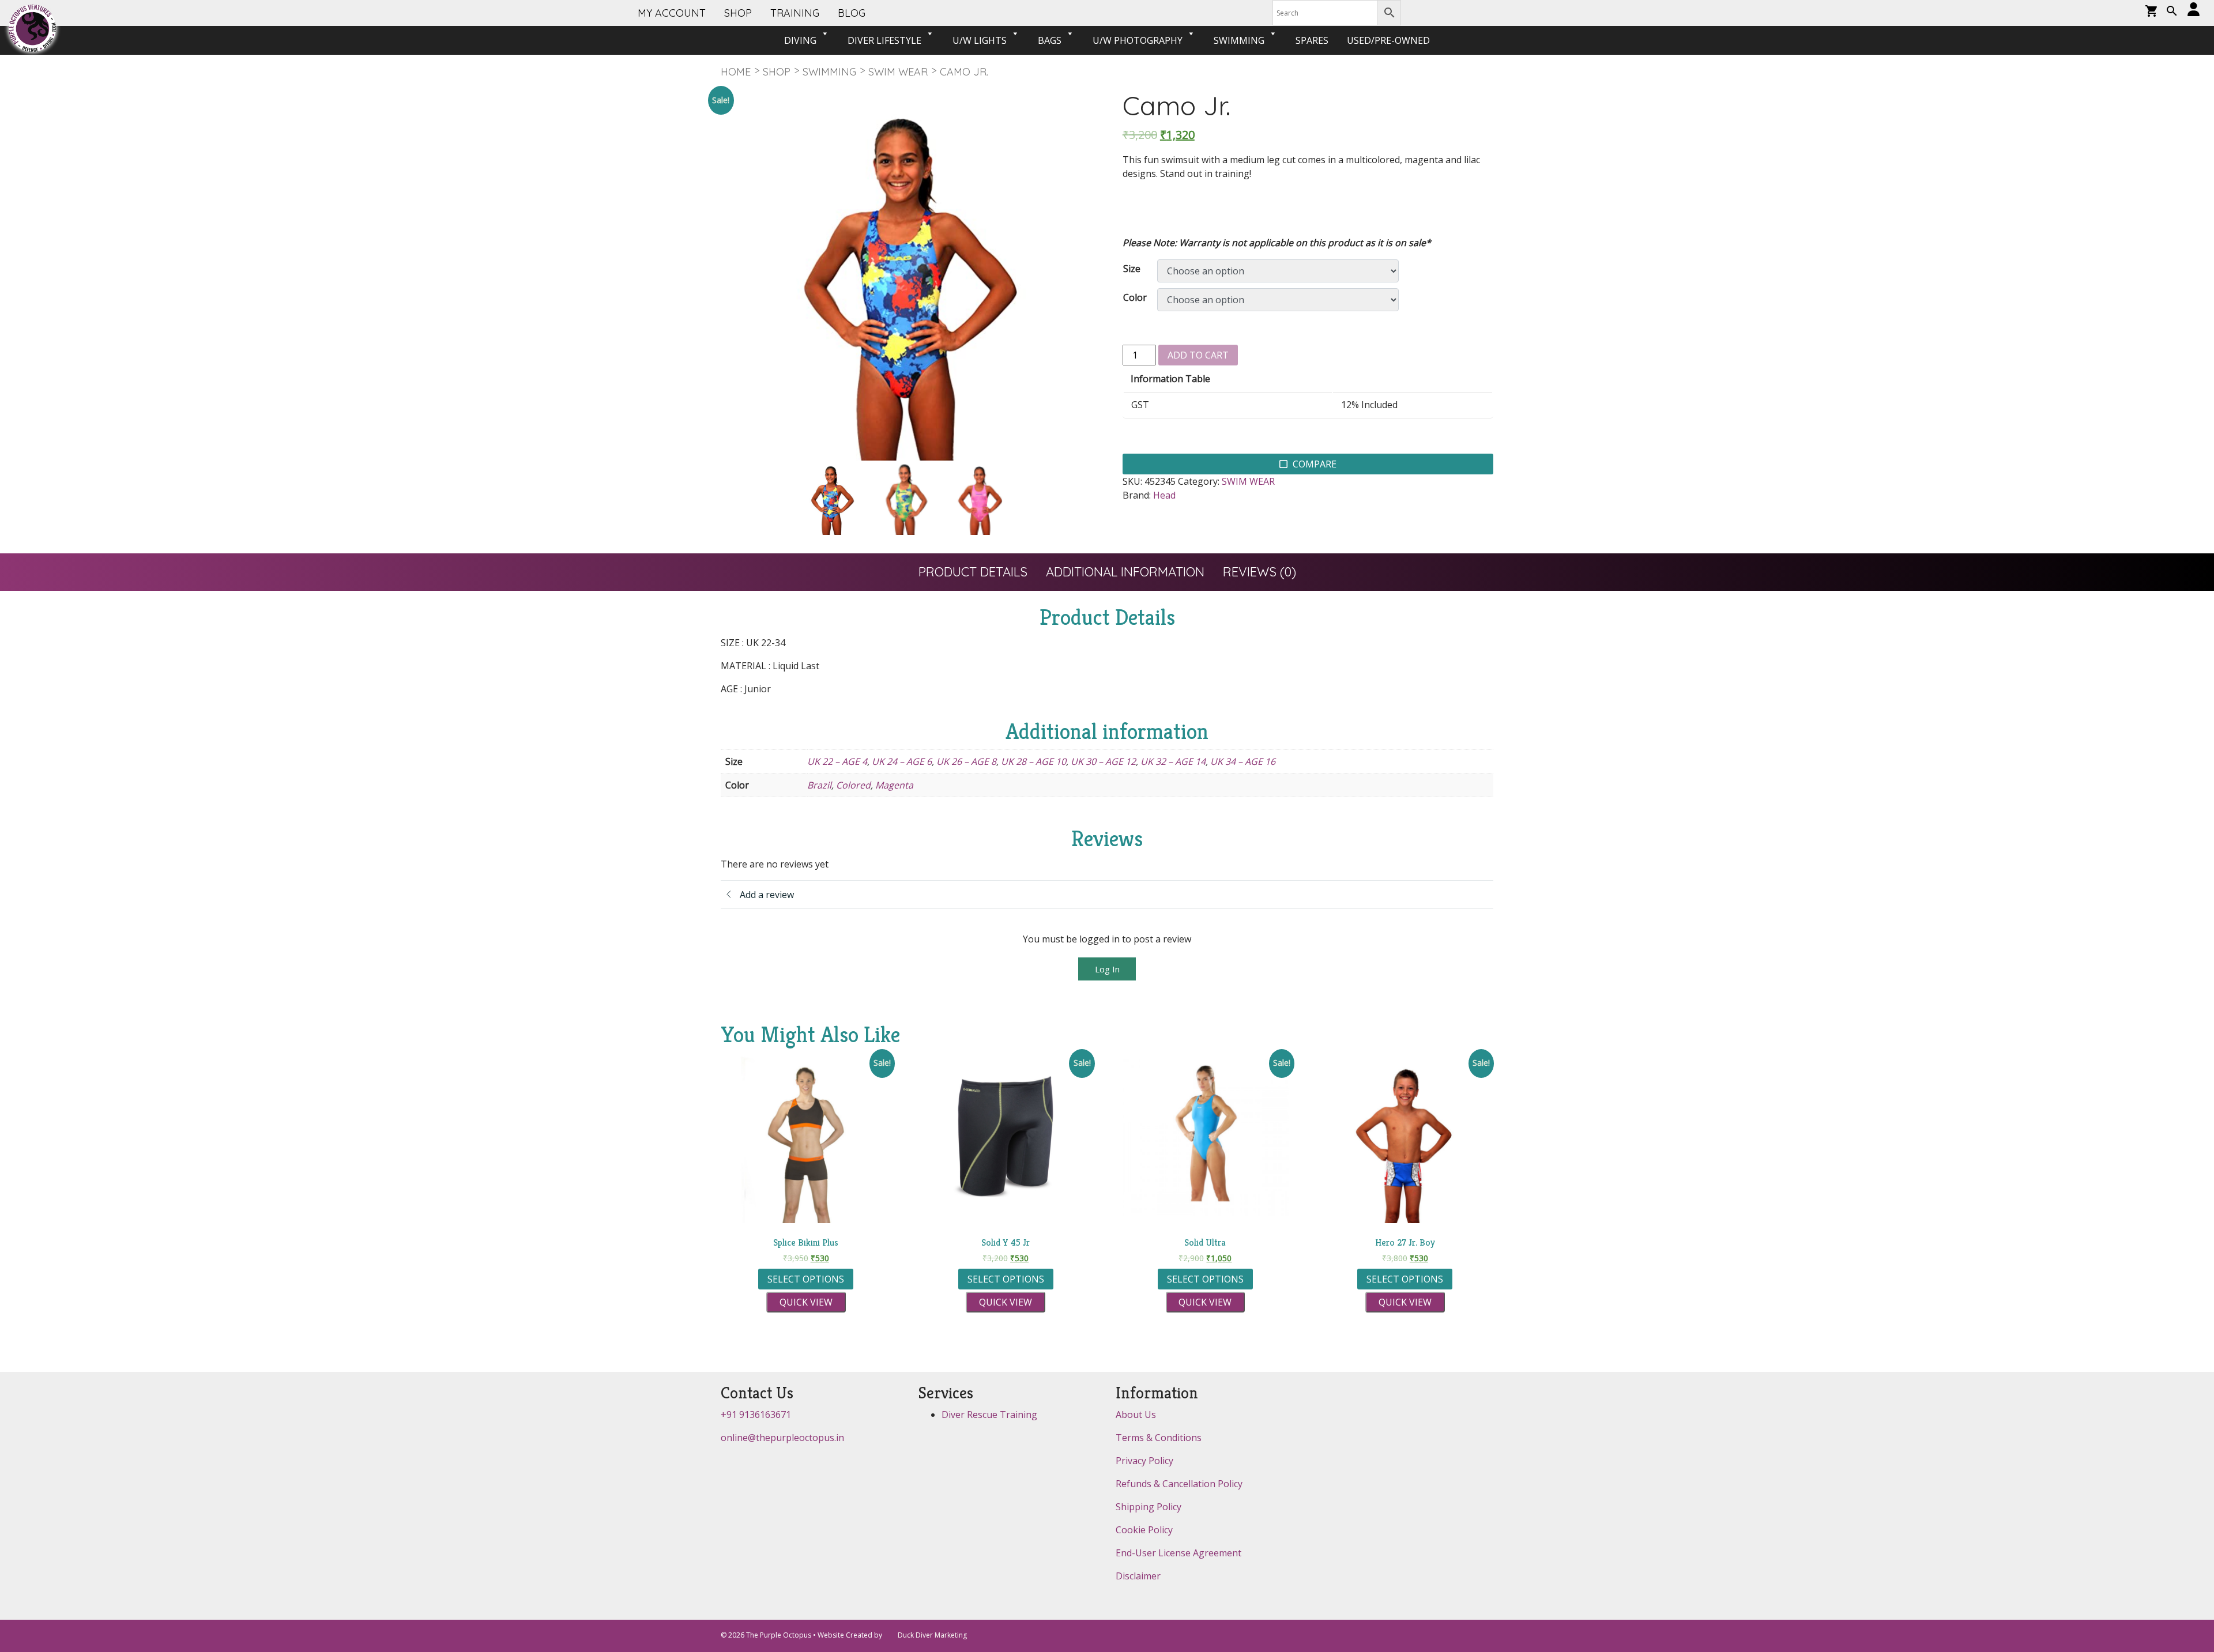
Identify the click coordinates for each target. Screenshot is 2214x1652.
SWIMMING (1239, 40)
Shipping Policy (1149, 1507)
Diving (800, 40)
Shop (777, 72)
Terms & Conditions (1159, 1438)
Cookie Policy (1144, 1530)
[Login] (2194, 10)
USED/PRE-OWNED (1388, 40)
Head (1164, 495)
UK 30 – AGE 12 (1103, 761)
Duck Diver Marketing (932, 1635)
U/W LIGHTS (980, 40)
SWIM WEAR (898, 72)
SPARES (1312, 40)
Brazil (819, 785)
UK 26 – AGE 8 (966, 761)
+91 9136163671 (756, 1415)
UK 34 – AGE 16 (1243, 761)
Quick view (806, 1302)
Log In (1107, 969)
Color (1135, 297)
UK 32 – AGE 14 (1173, 761)
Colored (853, 785)
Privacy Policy (1144, 1461)
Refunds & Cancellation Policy (1179, 1484)
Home (736, 72)
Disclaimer (1138, 1576)
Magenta (894, 785)
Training (795, 13)
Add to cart (1198, 355)
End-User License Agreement (1178, 1553)
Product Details (973, 572)
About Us (1136, 1415)
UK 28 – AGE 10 (1033, 761)
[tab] (973, 572)
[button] (2172, 12)
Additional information (1125, 572)
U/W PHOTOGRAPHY (1138, 40)
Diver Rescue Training (989, 1415)
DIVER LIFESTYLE (884, 40)
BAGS (1050, 40)
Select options (806, 1279)
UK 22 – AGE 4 (837, 761)
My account (672, 13)
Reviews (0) (1260, 572)
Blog (852, 13)
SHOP (738, 13)
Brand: (1137, 495)
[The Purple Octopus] (32, 28)
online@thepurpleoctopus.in (782, 1438)
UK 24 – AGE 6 (902, 761)
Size (1132, 269)
